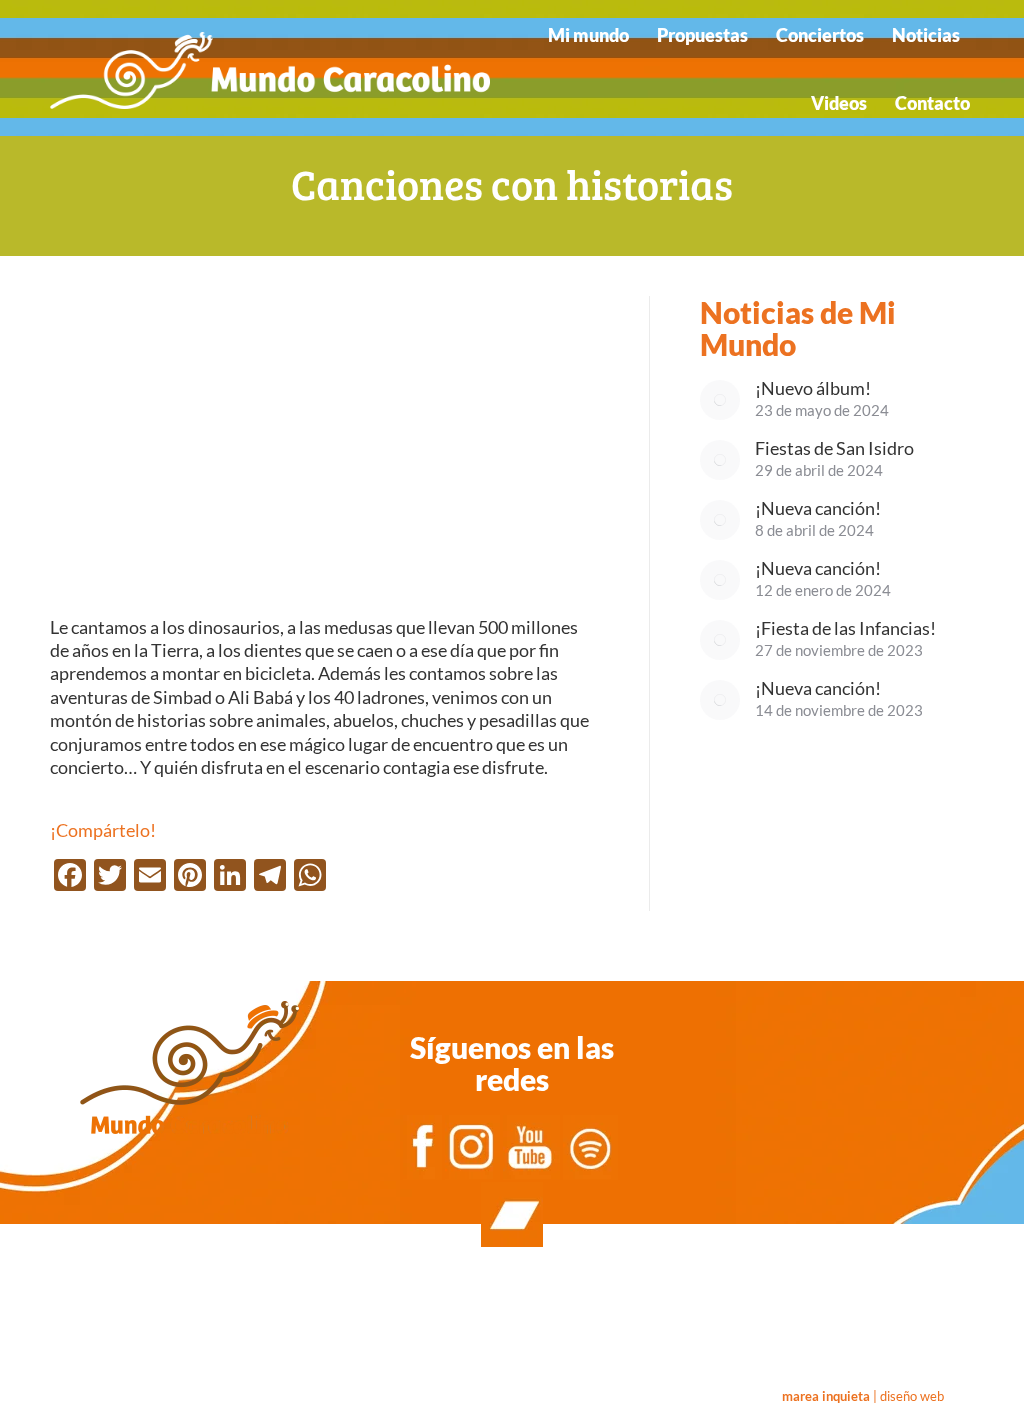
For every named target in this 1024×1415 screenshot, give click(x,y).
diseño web (912, 1396)
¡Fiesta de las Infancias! (845, 628)
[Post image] (720, 400)
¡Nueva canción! (818, 508)
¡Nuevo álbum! (813, 388)
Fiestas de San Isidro (834, 448)
